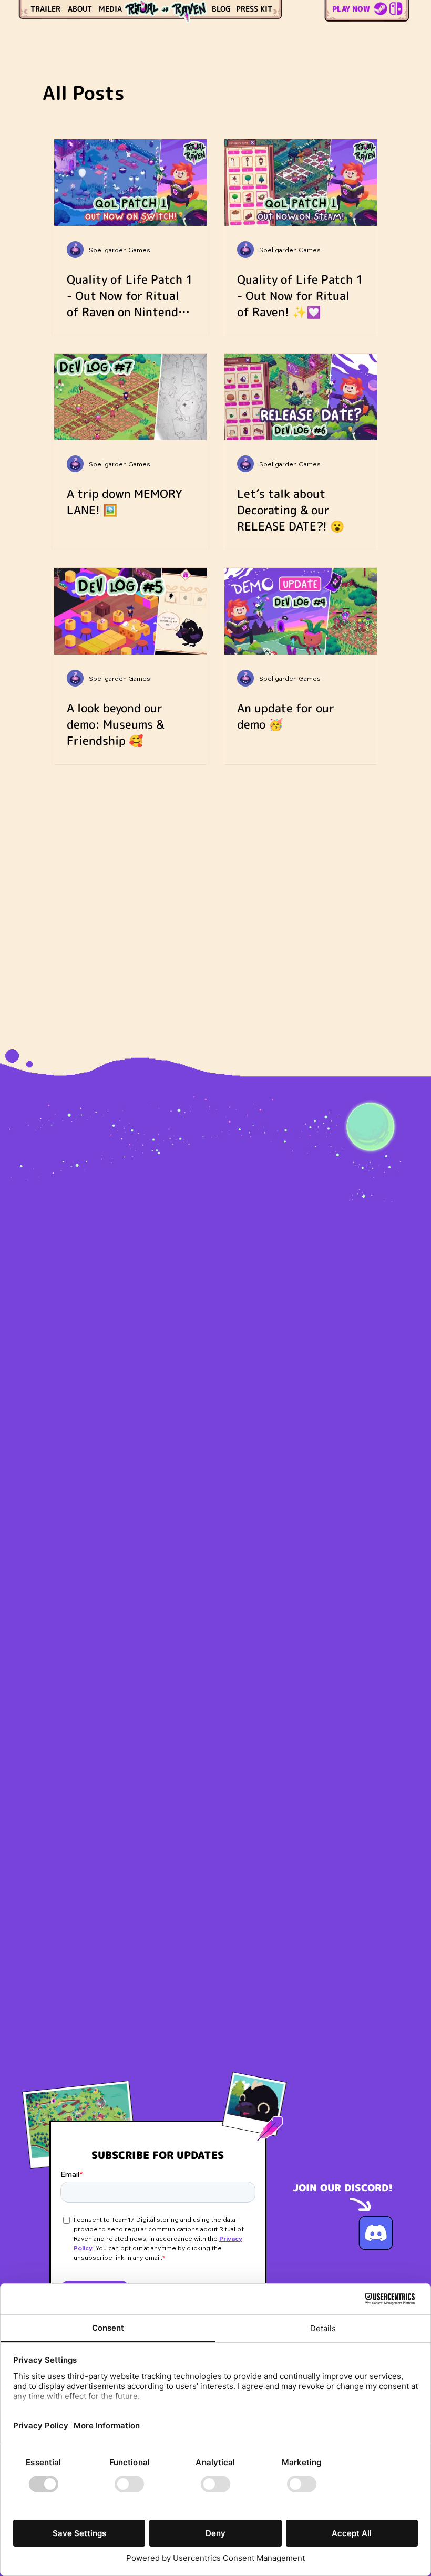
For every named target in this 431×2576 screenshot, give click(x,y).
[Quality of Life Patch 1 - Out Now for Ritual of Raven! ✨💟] (301, 183)
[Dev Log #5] (130, 611)
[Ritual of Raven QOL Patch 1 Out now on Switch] (130, 183)
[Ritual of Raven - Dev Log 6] (301, 397)
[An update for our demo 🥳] (301, 611)
